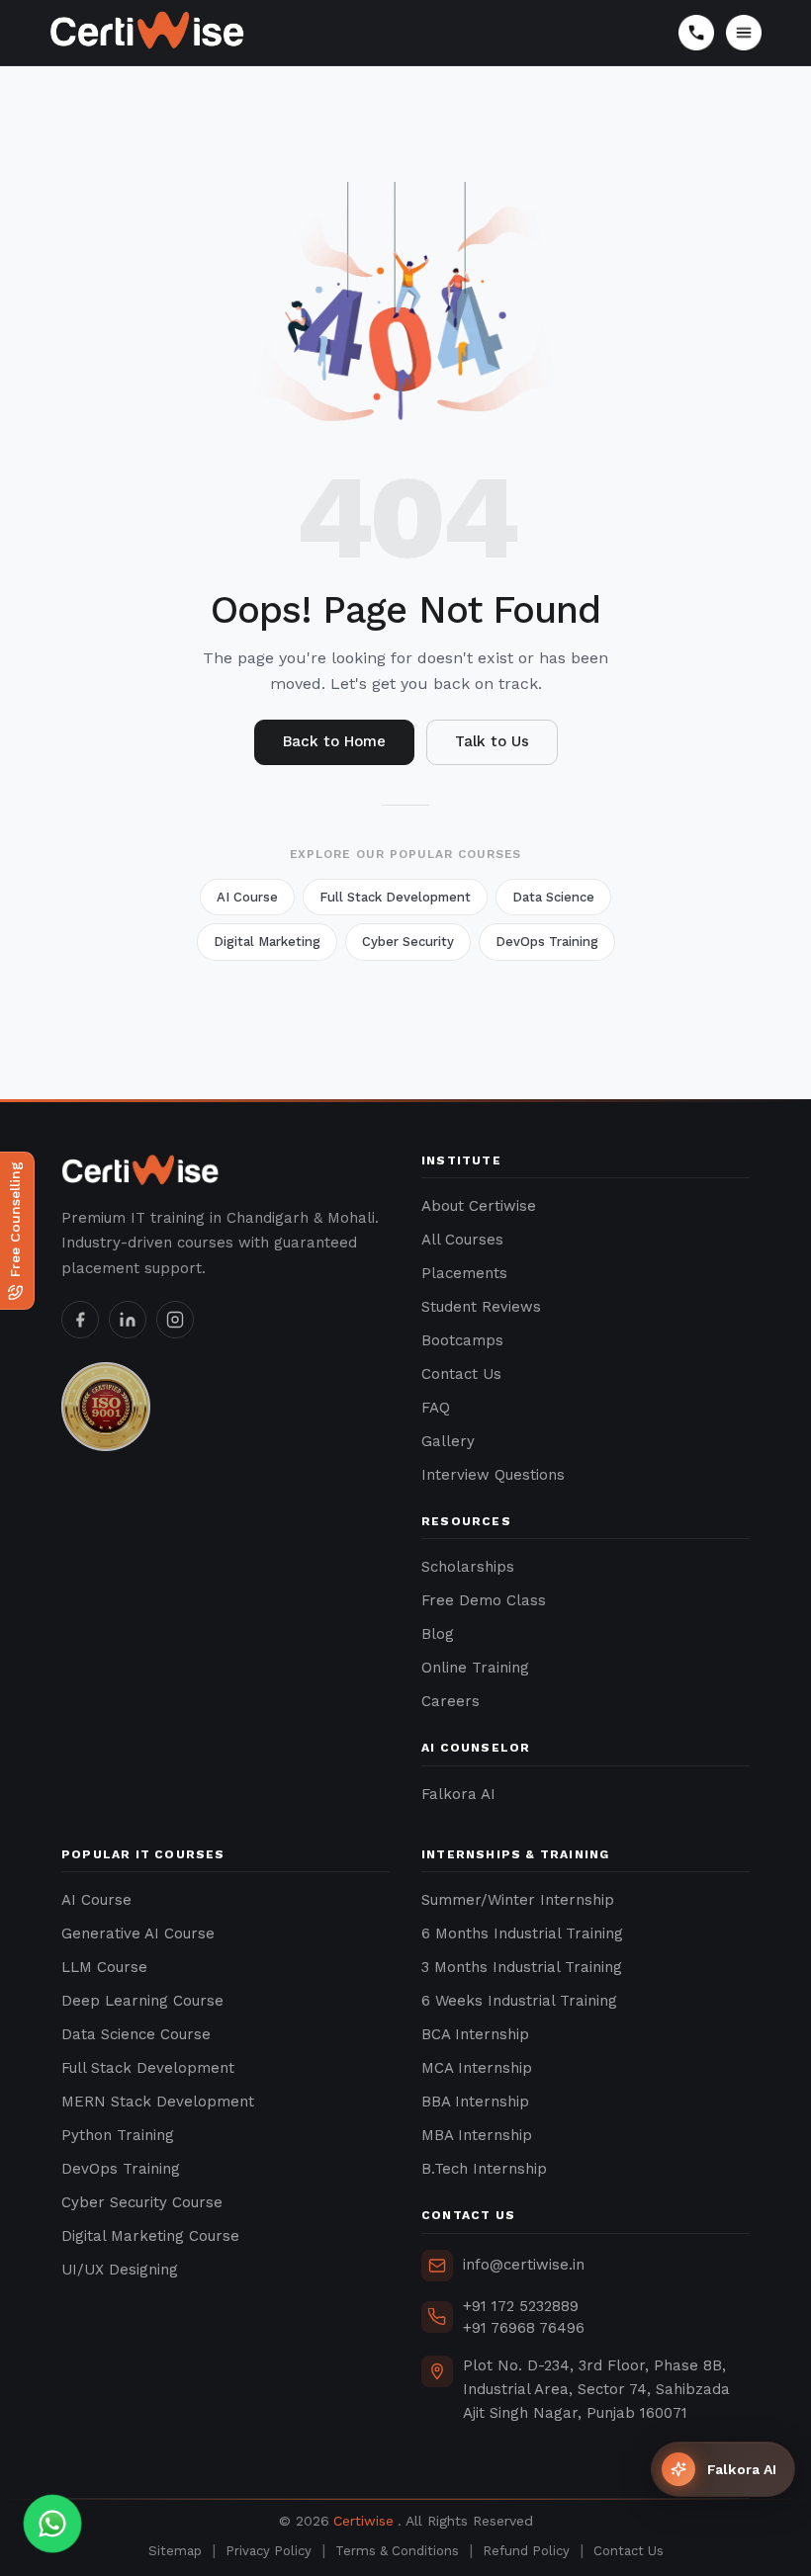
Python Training (118, 2135)
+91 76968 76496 (524, 2328)
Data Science (553, 897)
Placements (464, 1273)
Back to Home (334, 741)
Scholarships (468, 1567)
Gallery (448, 1441)
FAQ (436, 1408)
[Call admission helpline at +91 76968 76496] (696, 33)
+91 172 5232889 (521, 2306)
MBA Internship (477, 2135)
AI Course (247, 897)
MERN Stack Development (158, 2102)
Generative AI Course (138, 1933)
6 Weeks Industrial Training (519, 2001)
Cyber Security (408, 942)
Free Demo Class (484, 1600)
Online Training (475, 1668)
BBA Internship (475, 2102)
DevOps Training (547, 942)
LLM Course (104, 1967)
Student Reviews (481, 1307)
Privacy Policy (269, 2551)
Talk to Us (492, 741)
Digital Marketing (267, 942)
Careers (451, 1701)
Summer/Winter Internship (518, 1900)
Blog (438, 1634)
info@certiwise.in (524, 2265)
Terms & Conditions (397, 2551)
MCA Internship (477, 2068)
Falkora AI (458, 1794)
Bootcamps (462, 1340)
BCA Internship (475, 2034)
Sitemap (175, 2551)
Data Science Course (136, 2034)
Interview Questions (493, 1475)
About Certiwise (479, 1206)
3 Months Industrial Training (522, 1967)
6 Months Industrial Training (522, 1933)
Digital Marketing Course (150, 2236)
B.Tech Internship (484, 2169)
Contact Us (461, 1374)
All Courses (462, 1240)
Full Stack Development (395, 897)
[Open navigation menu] (744, 33)
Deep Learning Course (142, 2001)
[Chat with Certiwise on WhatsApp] (53, 2524)
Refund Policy (526, 2551)
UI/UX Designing (120, 2270)
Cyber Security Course (142, 2202)
